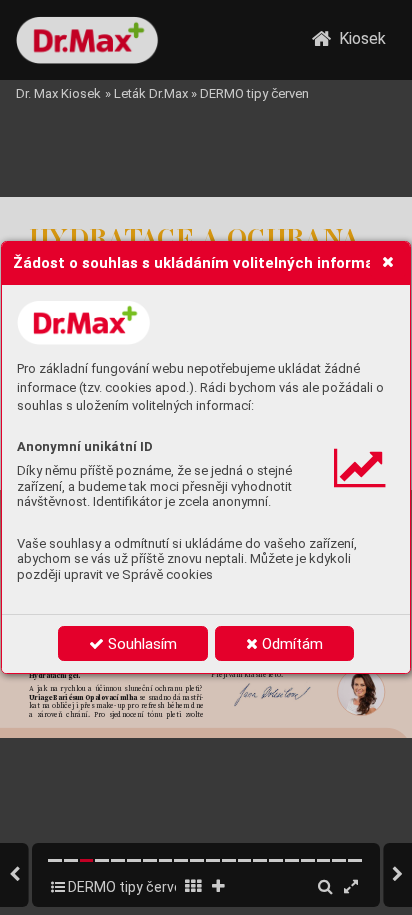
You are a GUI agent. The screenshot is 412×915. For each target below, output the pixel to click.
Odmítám (290, 644)
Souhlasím (140, 644)
